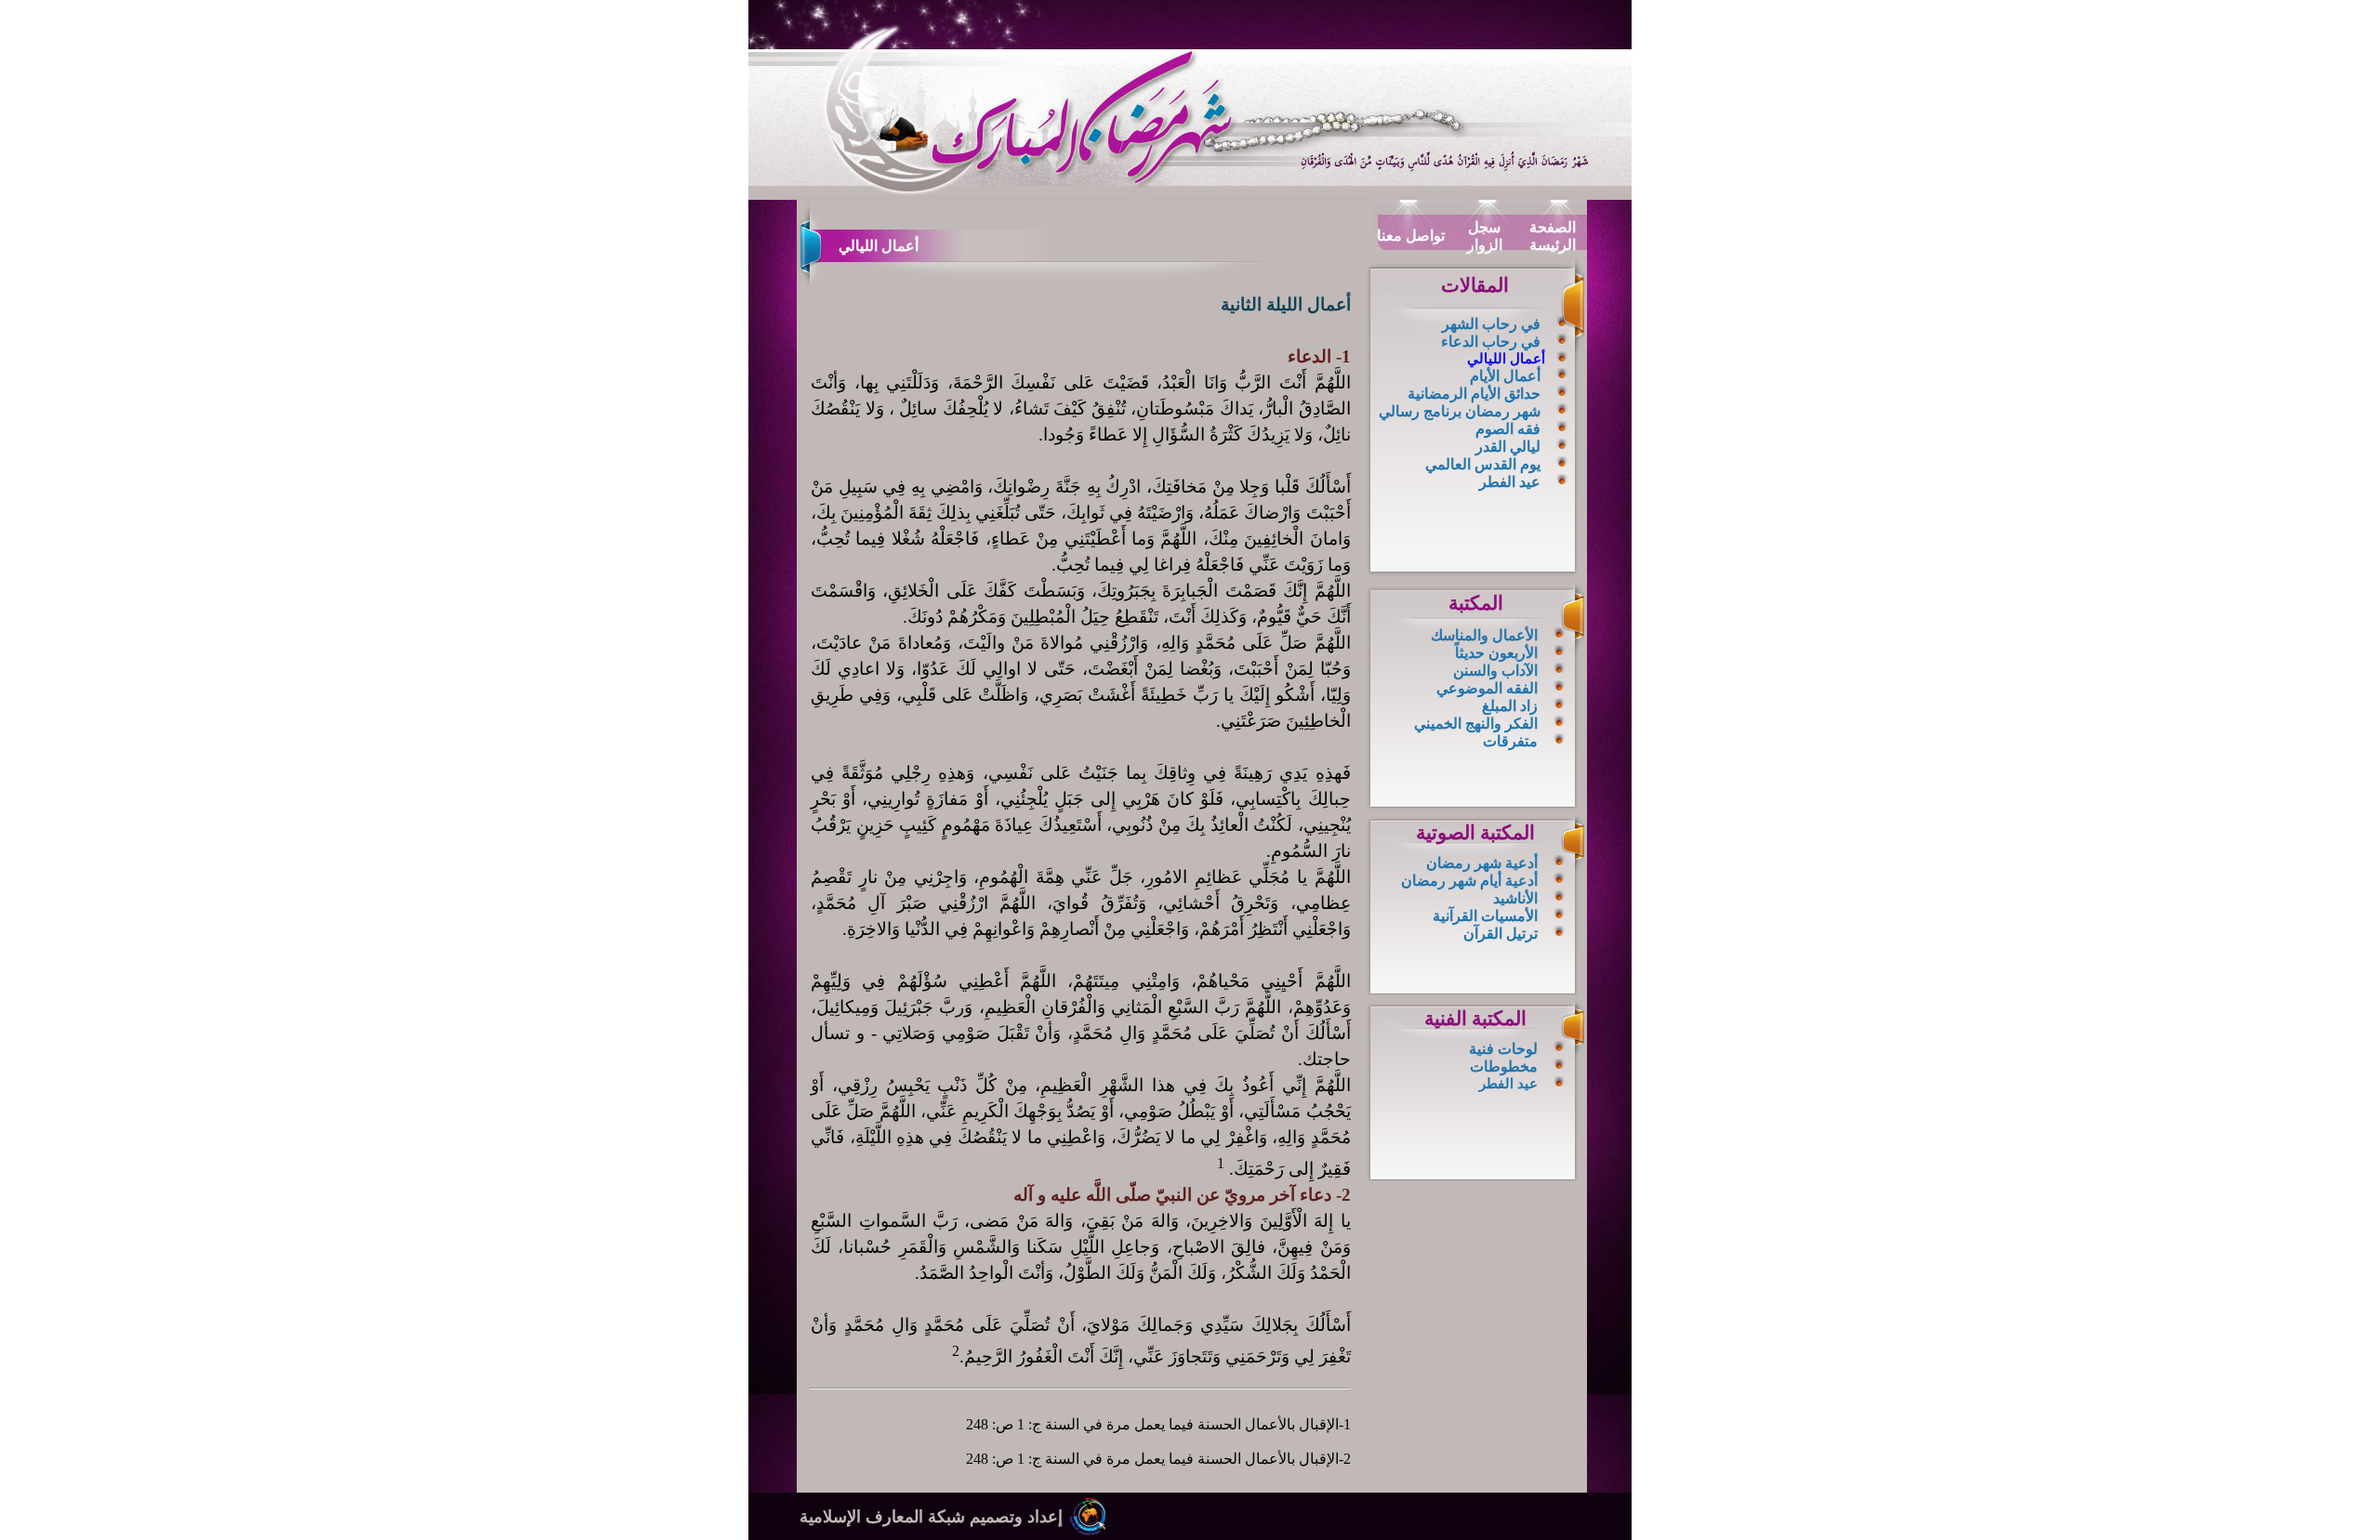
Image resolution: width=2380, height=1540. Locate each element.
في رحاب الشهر (1491, 324)
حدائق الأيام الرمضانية (1474, 394)
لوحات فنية (1503, 1049)
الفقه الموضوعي (1487, 688)
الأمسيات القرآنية (1485, 916)
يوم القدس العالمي (1483, 464)
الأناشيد (1515, 898)
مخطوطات (1504, 1066)
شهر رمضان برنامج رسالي (1460, 411)
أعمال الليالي (1506, 359)
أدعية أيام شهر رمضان (1469, 881)
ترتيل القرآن (1501, 934)
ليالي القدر (1508, 447)
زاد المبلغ (1510, 706)
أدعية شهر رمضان (1482, 863)
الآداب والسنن (1495, 671)
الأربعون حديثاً (1496, 653)
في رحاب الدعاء (1491, 342)
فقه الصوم (1508, 429)
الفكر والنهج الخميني (1476, 724)
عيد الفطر (1510, 482)
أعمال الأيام (1505, 376)
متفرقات (1510, 741)
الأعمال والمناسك (1484, 635)
